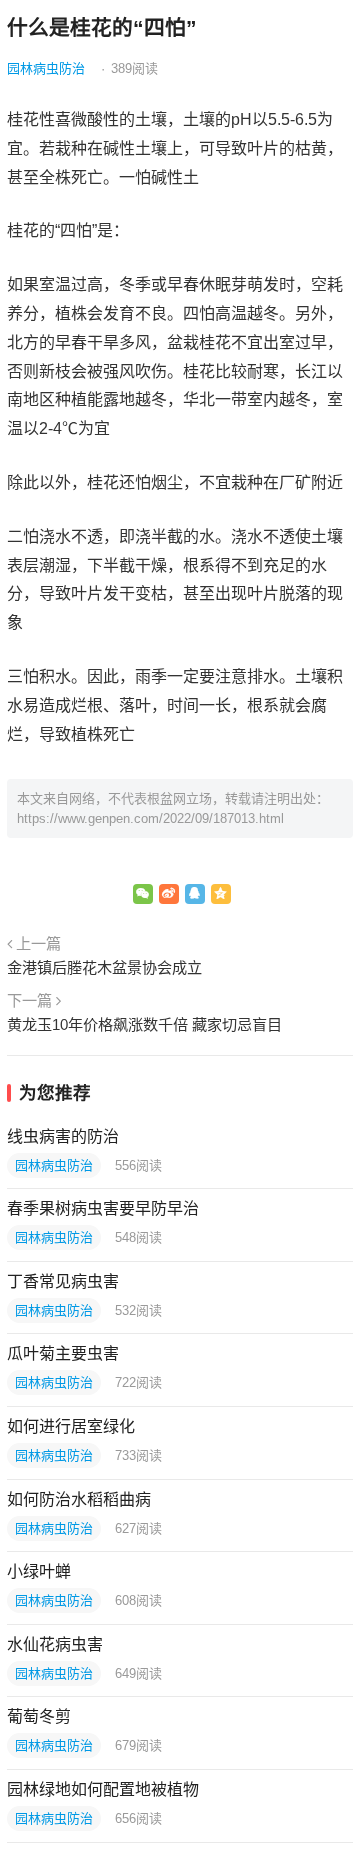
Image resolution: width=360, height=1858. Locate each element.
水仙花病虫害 (55, 1644)
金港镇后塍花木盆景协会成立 (104, 967)
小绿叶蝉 (39, 1571)
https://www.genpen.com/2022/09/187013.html (150, 818)
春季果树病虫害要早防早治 (103, 1208)
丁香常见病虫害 (63, 1281)
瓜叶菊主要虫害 (63, 1353)
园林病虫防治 (46, 68)
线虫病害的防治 (63, 1136)
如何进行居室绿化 (71, 1426)
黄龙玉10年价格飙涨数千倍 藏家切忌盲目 (144, 1024)
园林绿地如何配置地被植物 (103, 1789)
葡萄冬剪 (39, 1716)
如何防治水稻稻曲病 (79, 1499)
